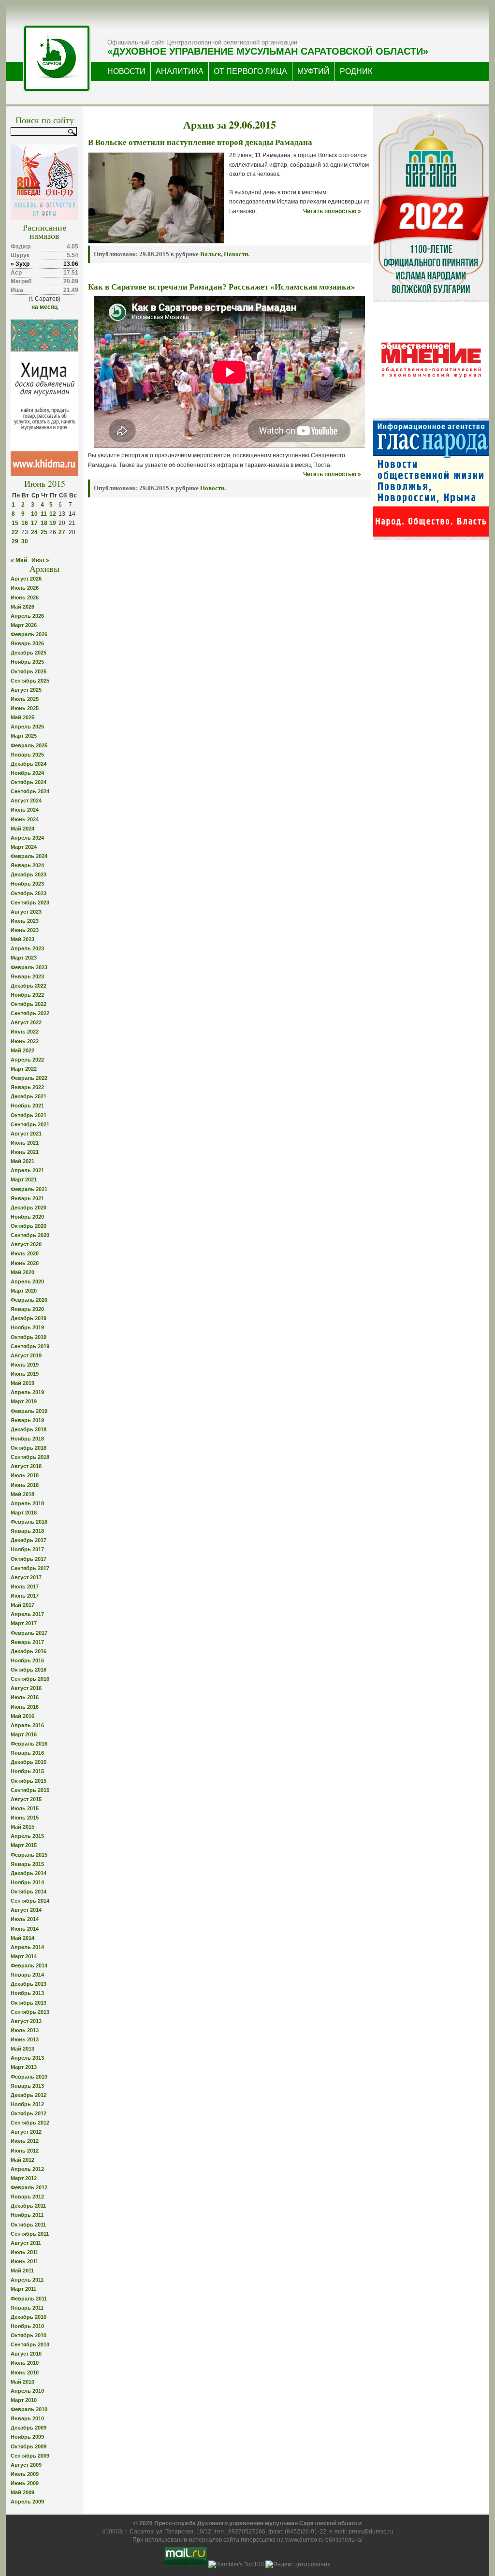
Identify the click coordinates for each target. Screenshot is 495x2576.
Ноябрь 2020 (27, 1217)
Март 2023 (24, 958)
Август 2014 (26, 1910)
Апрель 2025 (27, 727)
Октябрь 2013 (29, 2003)
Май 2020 (22, 1272)
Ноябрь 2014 (27, 1882)
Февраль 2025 (29, 745)
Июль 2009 (25, 2474)
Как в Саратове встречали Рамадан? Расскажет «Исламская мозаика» (222, 287)
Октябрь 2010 (29, 2335)
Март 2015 (24, 1845)
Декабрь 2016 (29, 1651)
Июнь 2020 (25, 1263)
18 (44, 523)
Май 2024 (22, 829)
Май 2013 (22, 2049)
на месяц (44, 307)
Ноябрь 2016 (27, 1660)
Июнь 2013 (25, 2039)
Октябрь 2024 (29, 782)
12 (53, 514)
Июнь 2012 (25, 2151)
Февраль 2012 (29, 2187)
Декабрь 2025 (29, 653)
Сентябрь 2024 (30, 791)
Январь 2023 (27, 976)
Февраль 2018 (29, 1522)
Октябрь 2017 (29, 1559)
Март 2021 (24, 1179)
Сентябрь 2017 (30, 1568)
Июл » (40, 560)
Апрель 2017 (27, 1614)
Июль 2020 (25, 1253)
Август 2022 (26, 1022)
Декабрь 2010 (29, 2317)
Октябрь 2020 (29, 1226)
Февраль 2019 (29, 1411)
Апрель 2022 (27, 1060)
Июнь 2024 (25, 819)
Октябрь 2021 (29, 1115)
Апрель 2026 (27, 616)
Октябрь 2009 (29, 2446)
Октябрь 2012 (29, 2113)
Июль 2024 (25, 810)
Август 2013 (26, 2021)
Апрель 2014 (27, 1947)
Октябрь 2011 (28, 2225)
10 (34, 514)
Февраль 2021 (29, 1189)
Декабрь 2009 (29, 2428)
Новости (236, 254)
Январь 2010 (27, 2418)
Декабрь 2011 (28, 2206)
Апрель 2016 (27, 1725)
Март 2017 (24, 1623)
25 (44, 532)
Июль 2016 (25, 1697)
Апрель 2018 (27, 1503)
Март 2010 (24, 2400)
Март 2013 (24, 2067)
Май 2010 (22, 2382)
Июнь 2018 (25, 1485)
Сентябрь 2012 (30, 2123)
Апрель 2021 (27, 1170)
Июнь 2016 (25, 1707)
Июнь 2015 (25, 1818)
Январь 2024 (27, 865)
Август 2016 (26, 1688)
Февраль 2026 (29, 634)
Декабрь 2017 (29, 1540)
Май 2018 (22, 1494)
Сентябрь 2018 (30, 1457)
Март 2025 (24, 736)
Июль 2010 (25, 2363)
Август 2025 (26, 690)
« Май (19, 560)
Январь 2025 (27, 755)
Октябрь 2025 (29, 671)
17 (34, 523)
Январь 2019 (27, 1420)
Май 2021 (22, 1161)
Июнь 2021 (25, 1152)
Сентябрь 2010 (30, 2344)
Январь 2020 (27, 1309)
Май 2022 (22, 1050)
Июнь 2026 (25, 597)
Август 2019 (26, 1355)
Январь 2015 (27, 1864)
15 (15, 523)
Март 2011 (23, 2289)
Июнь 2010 (25, 2372)
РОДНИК (356, 71)
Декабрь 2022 (29, 986)
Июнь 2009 (25, 2483)
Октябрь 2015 (29, 1781)
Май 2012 (22, 2160)
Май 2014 (22, 1938)
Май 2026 (22, 607)
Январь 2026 (27, 643)
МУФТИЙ (313, 71)
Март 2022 (24, 1069)
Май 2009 (22, 2492)
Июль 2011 (24, 2252)
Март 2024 (24, 847)
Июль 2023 (25, 921)
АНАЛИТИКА (180, 71)
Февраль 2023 (29, 967)
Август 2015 (26, 1799)
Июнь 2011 (24, 2261)
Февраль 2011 (29, 2299)
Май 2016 (22, 1716)
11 (44, 514)
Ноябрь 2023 (27, 884)
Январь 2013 (27, 2086)
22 (15, 532)
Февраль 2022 (29, 1078)
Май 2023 (22, 939)
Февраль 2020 (29, 1300)
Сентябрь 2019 (30, 1346)
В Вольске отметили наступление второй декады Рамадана (200, 142)
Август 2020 (26, 1244)
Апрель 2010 (27, 2391)
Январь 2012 (27, 2197)
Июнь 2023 (25, 930)
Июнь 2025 (25, 708)
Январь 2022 (27, 1087)
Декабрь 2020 (29, 1208)
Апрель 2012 (27, 2169)
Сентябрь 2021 (30, 1124)
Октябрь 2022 (29, 1004)
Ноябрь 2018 (27, 1439)
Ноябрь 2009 (27, 2437)
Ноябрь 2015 (27, 1771)
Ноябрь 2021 (27, 1106)
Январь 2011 (27, 2308)
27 (62, 532)
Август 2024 (26, 800)
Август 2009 (26, 2465)
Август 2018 (26, 1466)
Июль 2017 (25, 1586)
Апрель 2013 (27, 2058)
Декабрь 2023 (29, 874)
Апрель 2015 (27, 1836)
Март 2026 (24, 625)
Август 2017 (26, 1577)
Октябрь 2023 (29, 893)
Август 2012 (26, 2132)
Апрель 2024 (27, 838)
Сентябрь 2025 (30, 681)
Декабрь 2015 (29, 1762)
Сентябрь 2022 (30, 1013)
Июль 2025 (25, 699)
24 (34, 532)
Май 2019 (22, 1383)
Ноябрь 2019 (27, 1327)
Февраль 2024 (29, 856)
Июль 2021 (25, 1143)
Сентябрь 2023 (30, 902)
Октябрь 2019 (29, 1337)
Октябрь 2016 (29, 1670)
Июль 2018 (25, 1475)
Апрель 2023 (27, 948)
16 (25, 523)
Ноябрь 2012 (27, 2104)
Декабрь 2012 (29, 2095)
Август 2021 (26, 1134)
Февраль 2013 (29, 2077)
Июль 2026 (25, 588)
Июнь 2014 (25, 1929)
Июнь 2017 (25, 1596)
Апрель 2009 (27, 2502)
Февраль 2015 (29, 1855)
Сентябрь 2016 (30, 1679)
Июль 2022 (25, 1032)
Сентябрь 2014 (30, 1901)
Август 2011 (26, 2243)
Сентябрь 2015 (30, 1790)
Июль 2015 (25, 1808)
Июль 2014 (25, 1919)
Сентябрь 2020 (30, 1235)
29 (15, 541)
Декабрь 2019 (29, 1318)
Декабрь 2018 (29, 1429)
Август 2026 (26, 579)
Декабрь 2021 (29, 1096)
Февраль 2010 (29, 2409)
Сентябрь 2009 (30, 2456)
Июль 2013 (25, 2030)
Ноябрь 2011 (27, 2215)
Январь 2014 (27, 1975)
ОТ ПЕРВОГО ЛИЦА (250, 71)
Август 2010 (26, 2354)
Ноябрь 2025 (27, 662)
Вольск (211, 254)
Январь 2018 (27, 1531)
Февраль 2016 (29, 1744)
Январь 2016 (27, 1753)
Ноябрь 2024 (27, 773)
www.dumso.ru (305, 2540)
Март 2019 (24, 1401)
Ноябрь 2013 (27, 1993)
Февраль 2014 (29, 1965)
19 (53, 523)
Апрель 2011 (27, 2280)
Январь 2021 (27, 1198)
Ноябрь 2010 (27, 2326)
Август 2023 (26, 912)
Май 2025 (22, 717)
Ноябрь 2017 (27, 1549)
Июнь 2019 (25, 1374)
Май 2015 (22, 1827)
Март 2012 (24, 2178)
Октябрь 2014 (29, 1892)
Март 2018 (24, 1513)
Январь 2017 (27, 1642)
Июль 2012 (25, 2141)
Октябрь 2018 (29, 1448)
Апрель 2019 (27, 1392)
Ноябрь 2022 (27, 995)
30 (25, 541)
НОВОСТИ (126, 71)
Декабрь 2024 (29, 764)
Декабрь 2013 (29, 1984)
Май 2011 (22, 2270)
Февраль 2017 (29, 1633)
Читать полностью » (332, 211)
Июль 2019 (25, 1365)
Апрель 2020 (27, 1281)
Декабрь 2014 (29, 1873)
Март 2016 (24, 1734)
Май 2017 (22, 1605)
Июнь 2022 (25, 1041)
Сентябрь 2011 (30, 2234)
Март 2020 (24, 1291)
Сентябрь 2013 (30, 2012)
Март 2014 (24, 1956)
